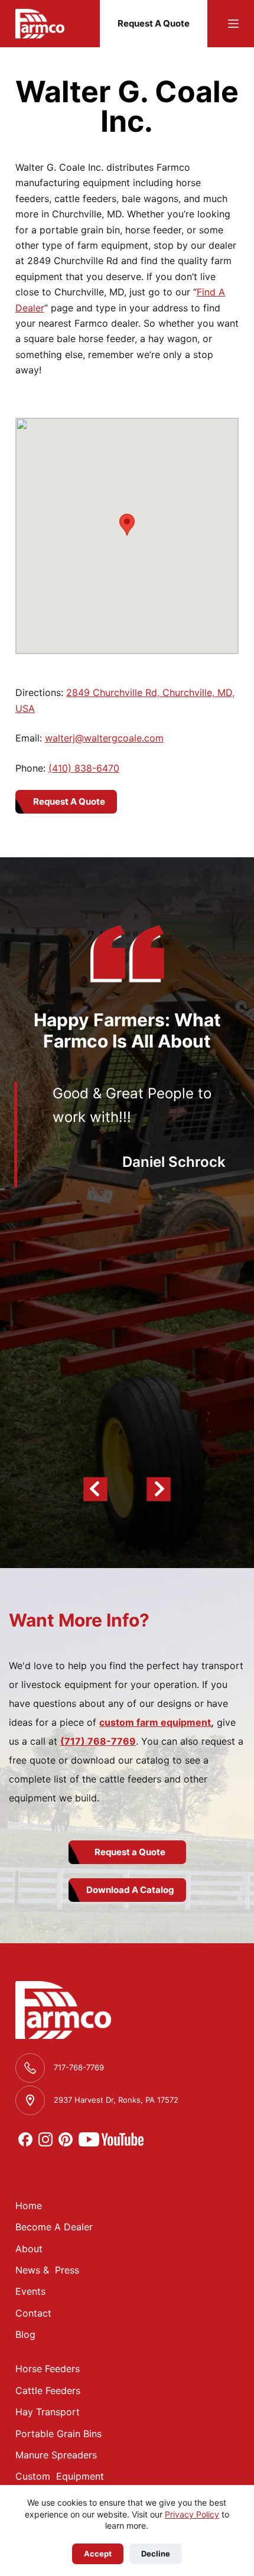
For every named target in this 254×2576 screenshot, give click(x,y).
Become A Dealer (54, 2227)
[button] (127, 525)
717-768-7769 (79, 2067)
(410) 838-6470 (84, 768)
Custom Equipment (60, 2476)
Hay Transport (48, 2412)
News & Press (47, 2270)
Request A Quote (154, 23)
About (29, 2249)
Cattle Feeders (48, 2390)
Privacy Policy (192, 2514)
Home (29, 2206)
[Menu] (233, 24)
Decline (156, 2554)
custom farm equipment (155, 1722)
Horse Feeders (48, 2369)
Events (30, 2291)
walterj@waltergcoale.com (104, 738)
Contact (33, 2313)
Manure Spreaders (56, 2455)
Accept (98, 2554)
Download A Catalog (130, 1890)
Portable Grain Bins (58, 2434)
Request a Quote (130, 1852)
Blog (25, 2334)
